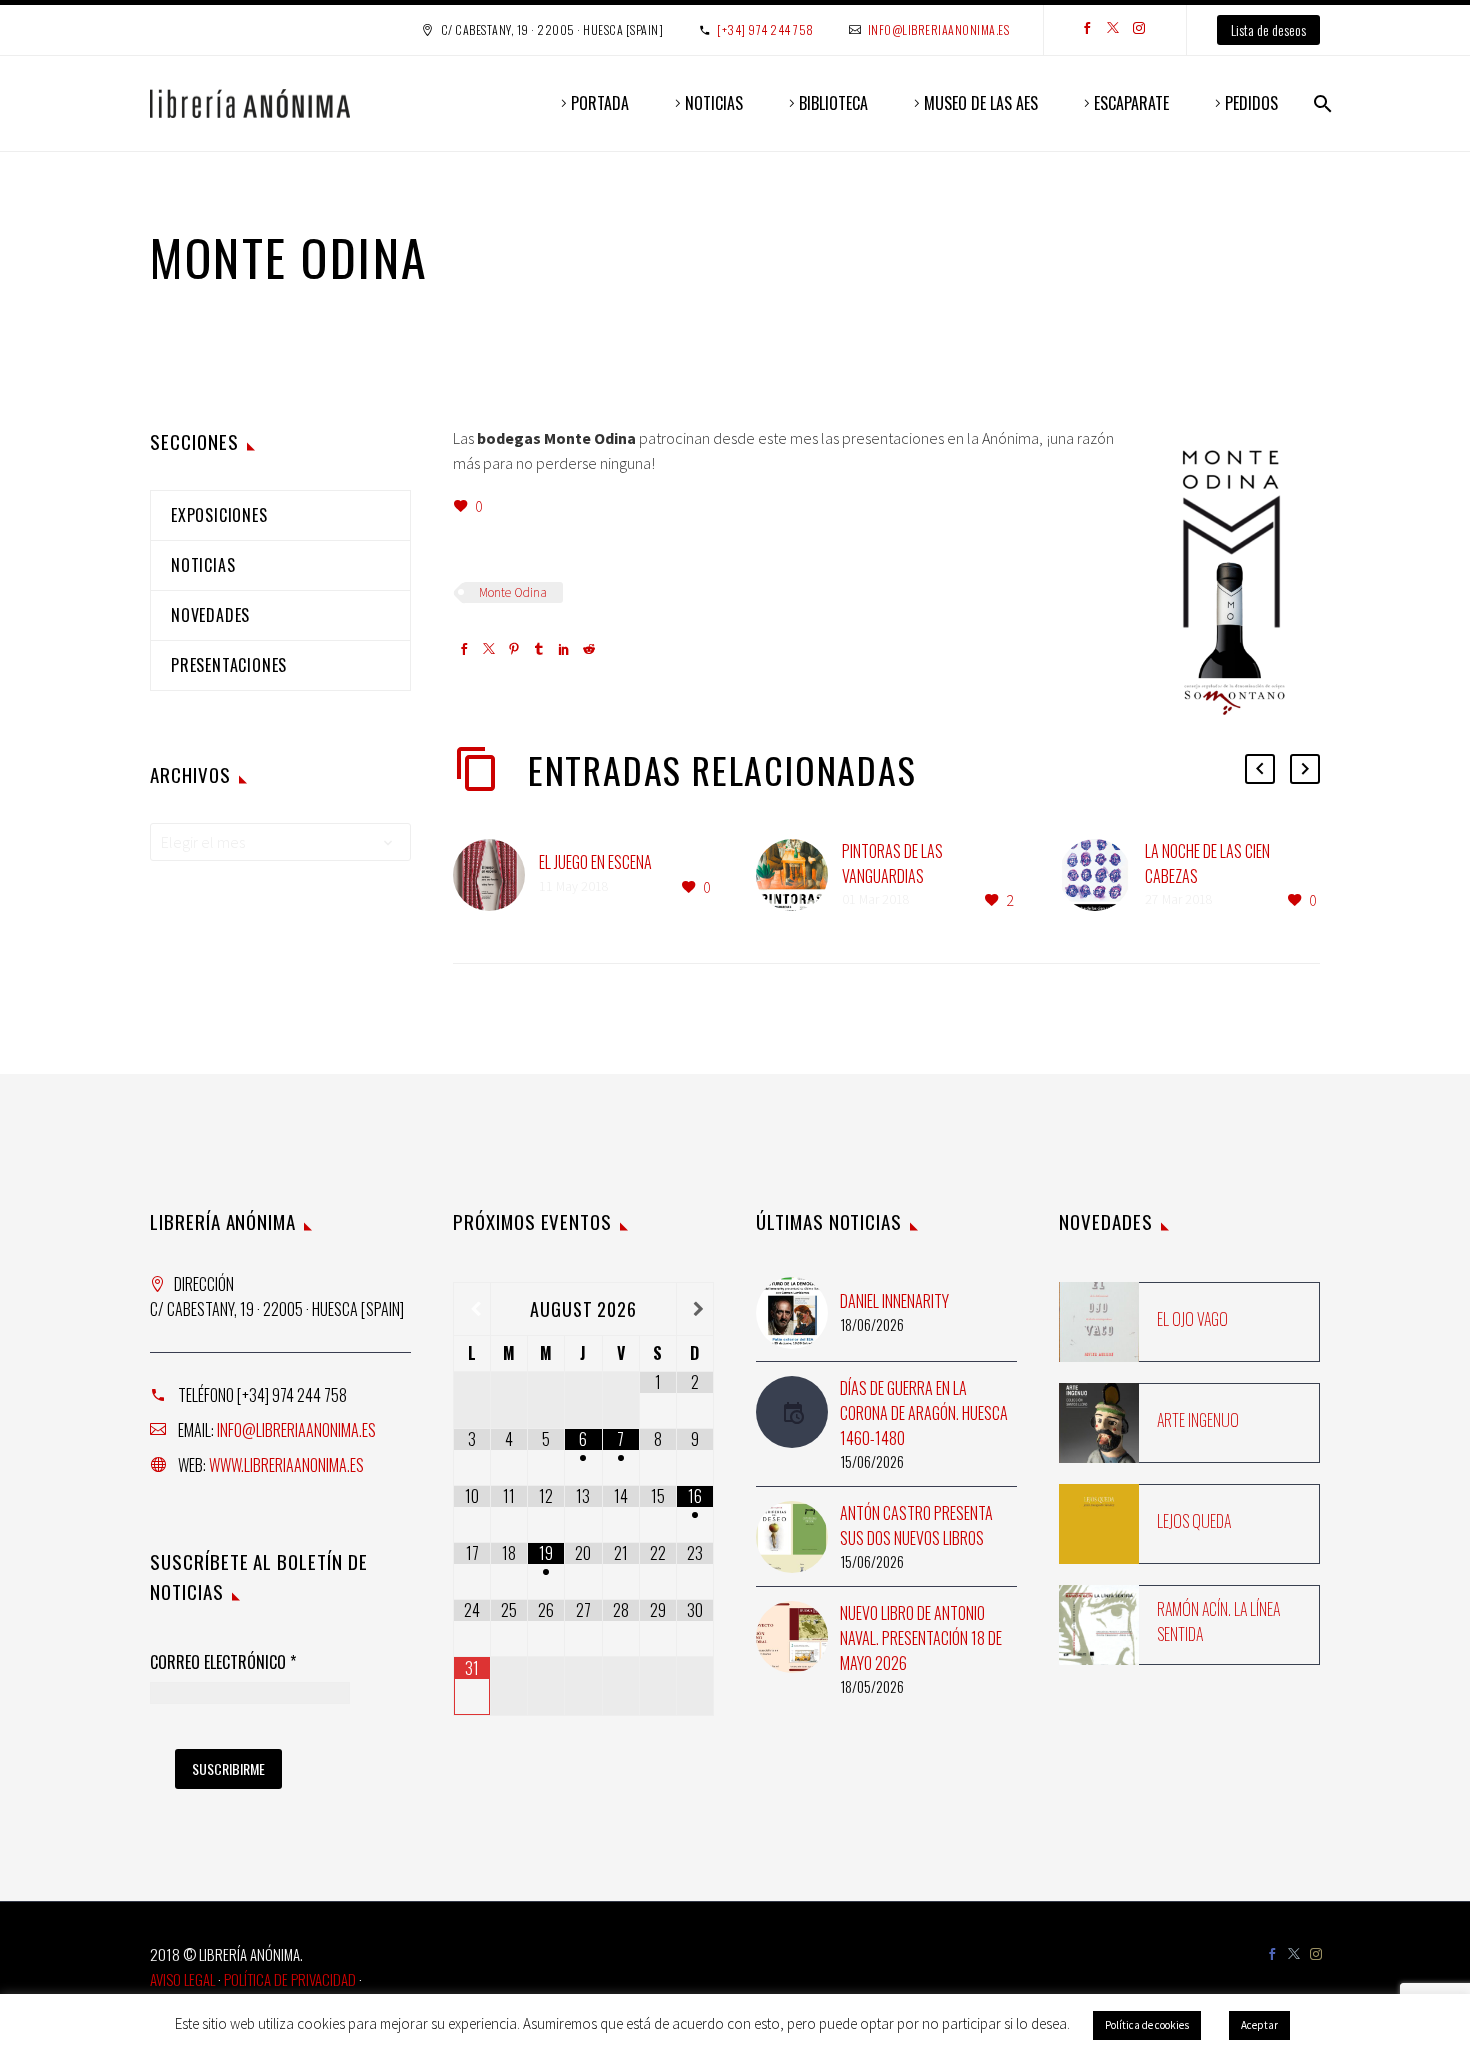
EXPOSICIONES (219, 515)
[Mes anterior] (472, 1309)
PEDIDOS (1251, 103)
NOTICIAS (714, 103)
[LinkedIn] (564, 651)
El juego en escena (595, 862)
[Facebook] (1087, 30)
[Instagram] (1139, 30)
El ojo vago (1192, 1319)
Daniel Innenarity (894, 1301)
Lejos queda (1194, 1521)
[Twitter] (1113, 30)
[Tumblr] (539, 651)
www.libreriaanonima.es (286, 1465)
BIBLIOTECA (833, 103)
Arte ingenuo (1198, 1420)
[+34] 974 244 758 (765, 29)
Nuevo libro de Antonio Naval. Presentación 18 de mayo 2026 (921, 1638)
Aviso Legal (182, 1979)
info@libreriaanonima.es (939, 29)
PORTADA (600, 103)
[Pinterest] (514, 651)
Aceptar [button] (1259, 2025)
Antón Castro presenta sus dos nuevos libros (916, 1525)
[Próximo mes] (695, 1309)
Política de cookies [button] (1147, 2025)
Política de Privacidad (290, 1979)
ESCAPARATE (1131, 103)
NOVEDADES (210, 615)
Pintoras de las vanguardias (892, 863)
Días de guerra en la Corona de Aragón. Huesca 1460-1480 (924, 1413)
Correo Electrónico (223, 1663)
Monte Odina (513, 592)
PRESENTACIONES (229, 665)
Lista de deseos (1268, 29)
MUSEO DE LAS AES (981, 103)
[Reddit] (589, 651)
